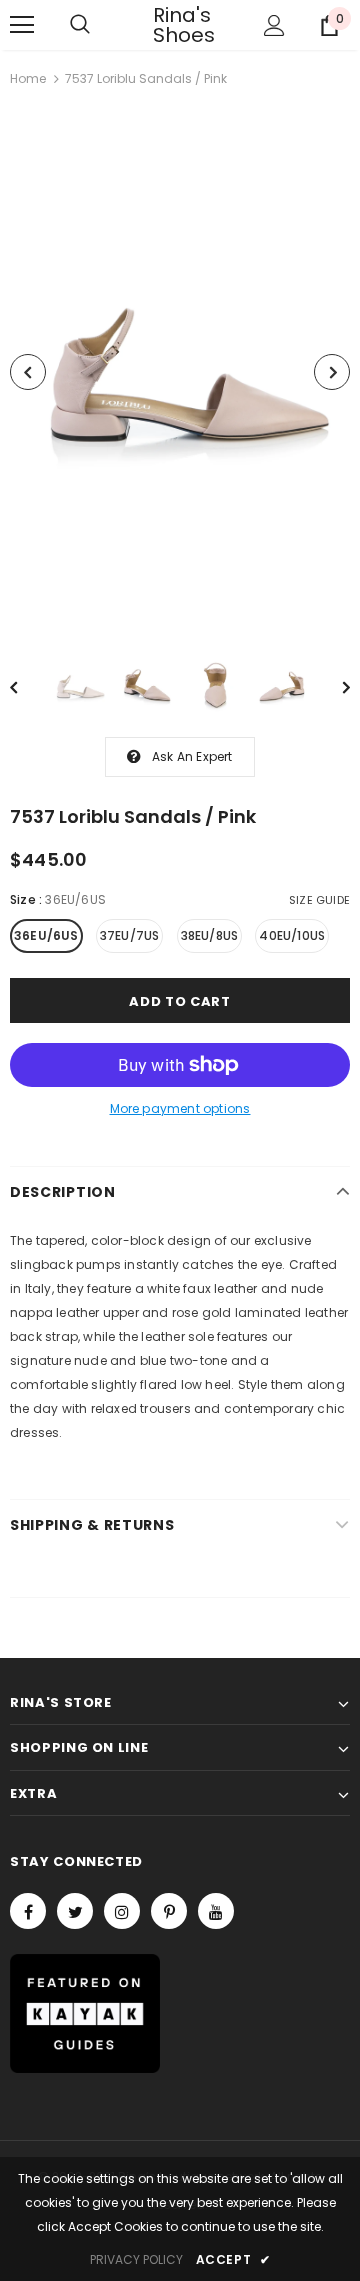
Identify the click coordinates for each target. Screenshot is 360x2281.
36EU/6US (46, 935)
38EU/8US (210, 935)
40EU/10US (292, 935)
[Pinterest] (169, 1911)
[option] (180, 372)
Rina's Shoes (178, 25)
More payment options (180, 1108)
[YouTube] (216, 1911)
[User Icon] (274, 25)
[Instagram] (122, 1911)
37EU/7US (130, 935)
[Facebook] (28, 1911)
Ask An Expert (192, 756)
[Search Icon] (80, 25)
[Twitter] (75, 1911)
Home (28, 78)
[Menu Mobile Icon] (22, 25)
